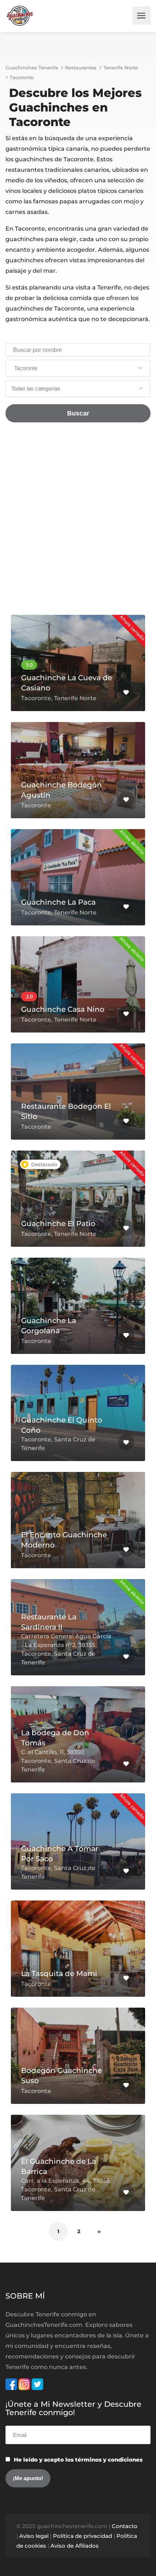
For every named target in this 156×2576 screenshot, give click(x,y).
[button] (78, 368)
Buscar (78, 413)
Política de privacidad (83, 2536)
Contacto (125, 2526)
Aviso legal (34, 2536)
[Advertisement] (78, 522)
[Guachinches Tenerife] (20, 16)
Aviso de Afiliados (75, 2546)
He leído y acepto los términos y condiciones (78, 2460)
